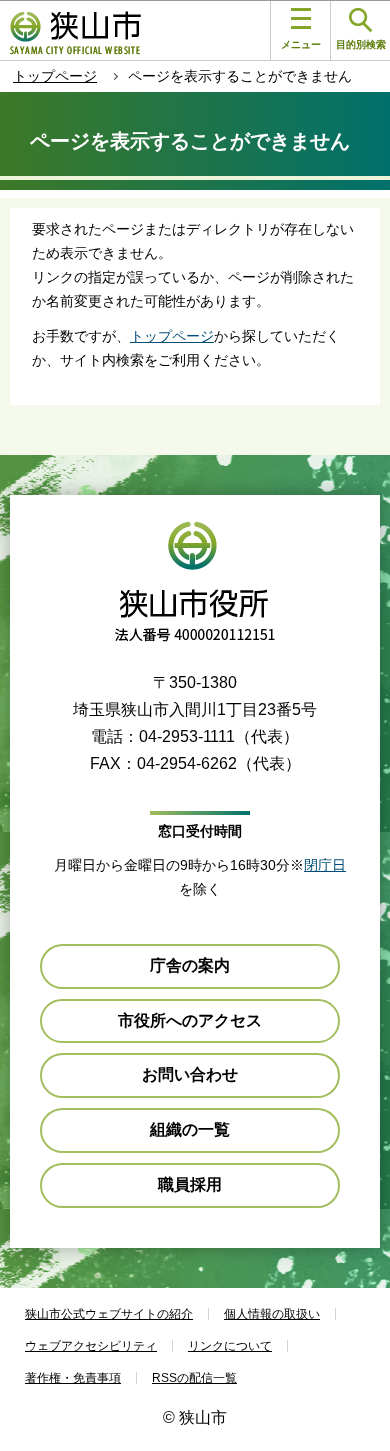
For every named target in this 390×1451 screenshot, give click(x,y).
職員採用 (190, 1184)
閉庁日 (325, 865)
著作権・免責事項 (73, 1378)
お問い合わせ (190, 1074)
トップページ (55, 76)
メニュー (301, 44)
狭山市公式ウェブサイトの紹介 (109, 1314)
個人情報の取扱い (272, 1314)
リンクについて (230, 1346)
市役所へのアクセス (190, 1020)
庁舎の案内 (190, 965)
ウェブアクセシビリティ (91, 1346)
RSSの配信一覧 (194, 1378)
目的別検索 (361, 44)
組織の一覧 (190, 1129)
